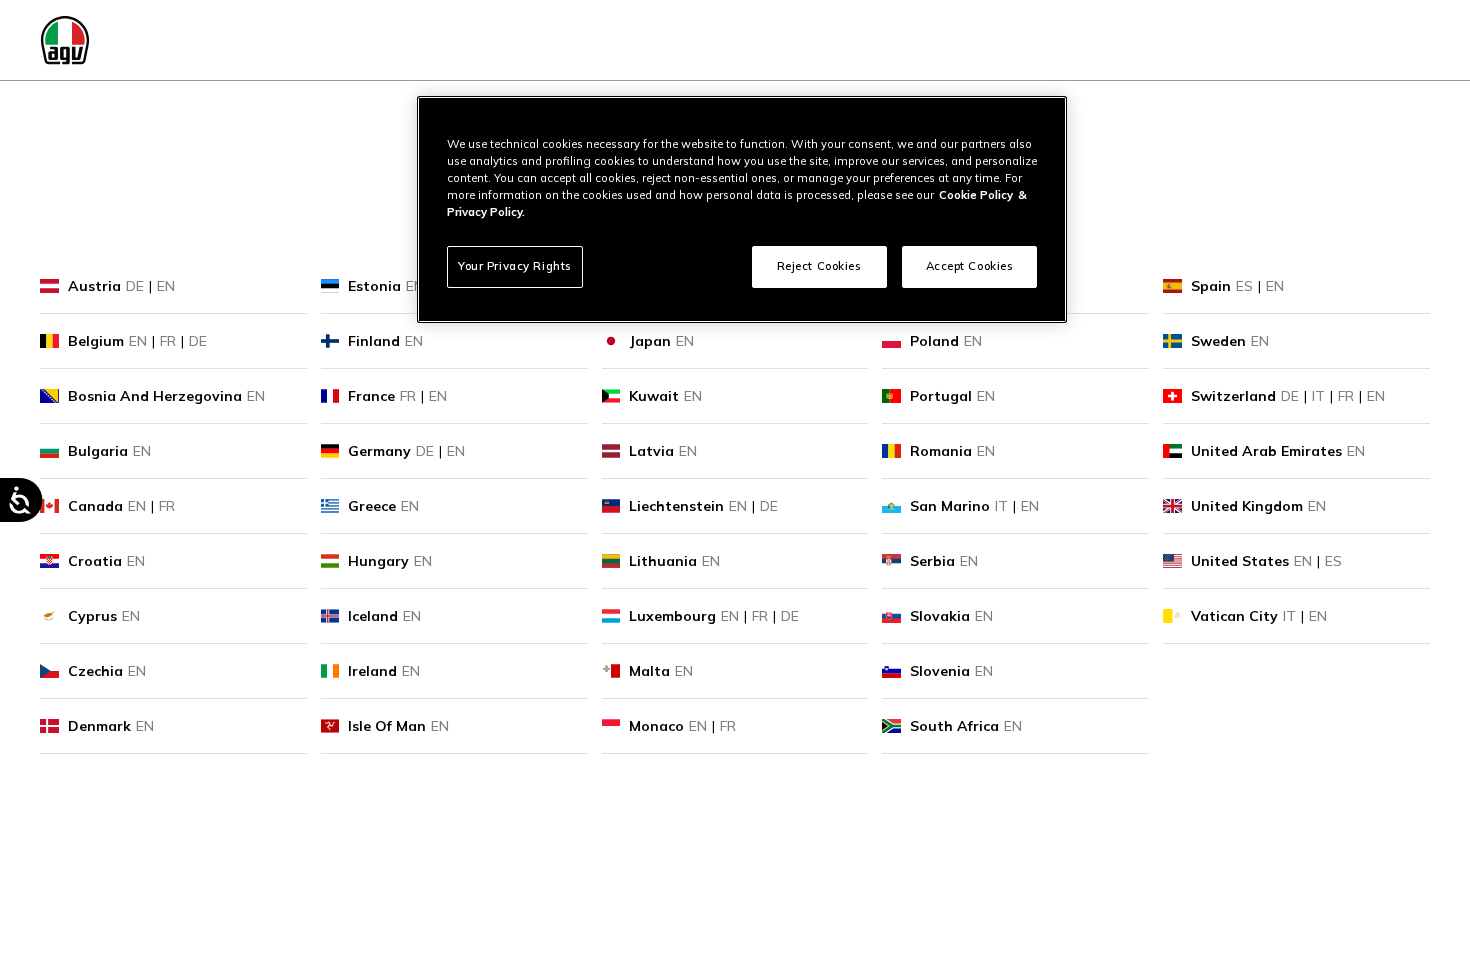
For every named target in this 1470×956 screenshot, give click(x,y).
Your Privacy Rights (515, 266)
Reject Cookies (819, 266)
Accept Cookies (970, 266)
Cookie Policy (976, 195)
